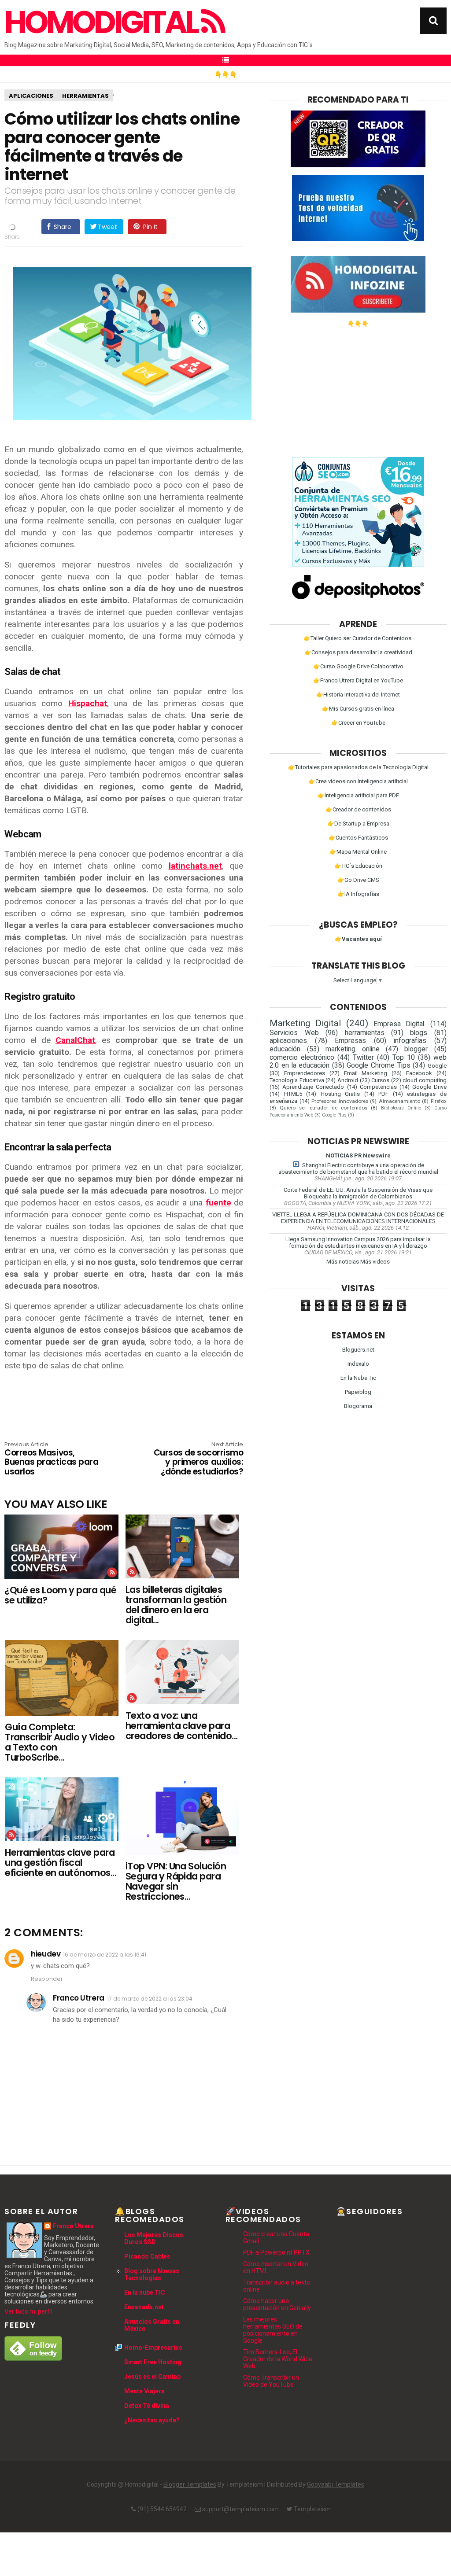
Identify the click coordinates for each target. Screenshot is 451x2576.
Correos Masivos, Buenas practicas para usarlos (51, 1459)
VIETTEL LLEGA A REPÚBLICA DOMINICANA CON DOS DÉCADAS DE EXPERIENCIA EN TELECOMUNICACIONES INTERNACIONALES (358, 1218)
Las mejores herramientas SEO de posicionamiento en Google (273, 2330)
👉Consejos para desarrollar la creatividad (358, 652)
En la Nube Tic (358, 1378)
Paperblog (358, 1392)
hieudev (46, 1954)
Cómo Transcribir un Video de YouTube (271, 2381)
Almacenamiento (399, 1101)
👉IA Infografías (358, 894)
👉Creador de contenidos (358, 809)
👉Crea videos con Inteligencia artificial (358, 781)
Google (437, 1066)
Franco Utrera (78, 1998)
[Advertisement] (358, 389)
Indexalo (358, 1364)
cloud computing (425, 1080)
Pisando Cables (147, 2256)
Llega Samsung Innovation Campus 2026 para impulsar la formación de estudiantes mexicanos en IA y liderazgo (358, 1242)
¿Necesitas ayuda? (152, 2420)
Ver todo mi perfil (28, 2311)
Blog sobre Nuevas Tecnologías (152, 2274)
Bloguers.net (358, 1350)
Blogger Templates (190, 2484)
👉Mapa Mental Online (358, 852)
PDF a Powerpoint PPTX (276, 2252)
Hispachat (88, 703)
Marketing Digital (305, 1023)
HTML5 (293, 1094)
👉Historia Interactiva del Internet (358, 695)
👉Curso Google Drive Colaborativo (358, 666)
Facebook (419, 1073)
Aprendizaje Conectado (313, 1087)
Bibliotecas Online (401, 1108)
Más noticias (343, 1262)
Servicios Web (294, 1033)
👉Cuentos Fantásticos (358, 838)
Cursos (380, 1080)
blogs (419, 1033)
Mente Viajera (144, 2391)
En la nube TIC (145, 2292)
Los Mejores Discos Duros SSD (154, 2238)
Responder (47, 1979)
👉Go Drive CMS (358, 880)
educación (285, 1049)
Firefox (439, 1101)
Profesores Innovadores (340, 1101)
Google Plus (334, 1115)
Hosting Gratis (340, 1094)
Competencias (378, 1087)
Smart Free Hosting (153, 2362)
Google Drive (429, 1087)
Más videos (375, 1262)
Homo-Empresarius (153, 2348)
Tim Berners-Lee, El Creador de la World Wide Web (278, 2359)
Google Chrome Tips (378, 1065)
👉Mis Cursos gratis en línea (358, 709)
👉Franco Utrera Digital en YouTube (358, 680)
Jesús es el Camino (153, 2377)
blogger (416, 1049)
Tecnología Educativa (297, 1080)
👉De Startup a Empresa (358, 824)
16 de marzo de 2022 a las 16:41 (105, 1955)
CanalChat (75, 1040)
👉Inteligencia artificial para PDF (358, 795)
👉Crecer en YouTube (358, 723)
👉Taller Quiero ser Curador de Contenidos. (358, 638)
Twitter (363, 1058)
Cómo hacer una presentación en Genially (277, 2304)
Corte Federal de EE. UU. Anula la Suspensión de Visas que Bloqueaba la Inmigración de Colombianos (358, 1193)
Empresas (350, 1041)
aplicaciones (31, 96)
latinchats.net (195, 866)
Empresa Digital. (399, 1024)
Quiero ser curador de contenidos (323, 1108)
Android (348, 1080)
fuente (218, 1203)
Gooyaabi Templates (336, 2484)
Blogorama (358, 1406)
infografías (410, 1041)
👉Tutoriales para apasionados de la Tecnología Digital (358, 767)
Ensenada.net (144, 2307)
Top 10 (404, 1058)
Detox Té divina (147, 2406)
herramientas (85, 96)
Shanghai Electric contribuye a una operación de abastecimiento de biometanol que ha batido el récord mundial (358, 1168)
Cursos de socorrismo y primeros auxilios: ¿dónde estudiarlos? (198, 1459)
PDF (383, 1094)
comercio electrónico (302, 1058)
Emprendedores (305, 1073)
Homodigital (103, 22)
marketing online (352, 1049)
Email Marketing (366, 1073)
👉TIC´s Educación (358, 866)
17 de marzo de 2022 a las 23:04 (150, 1999)
